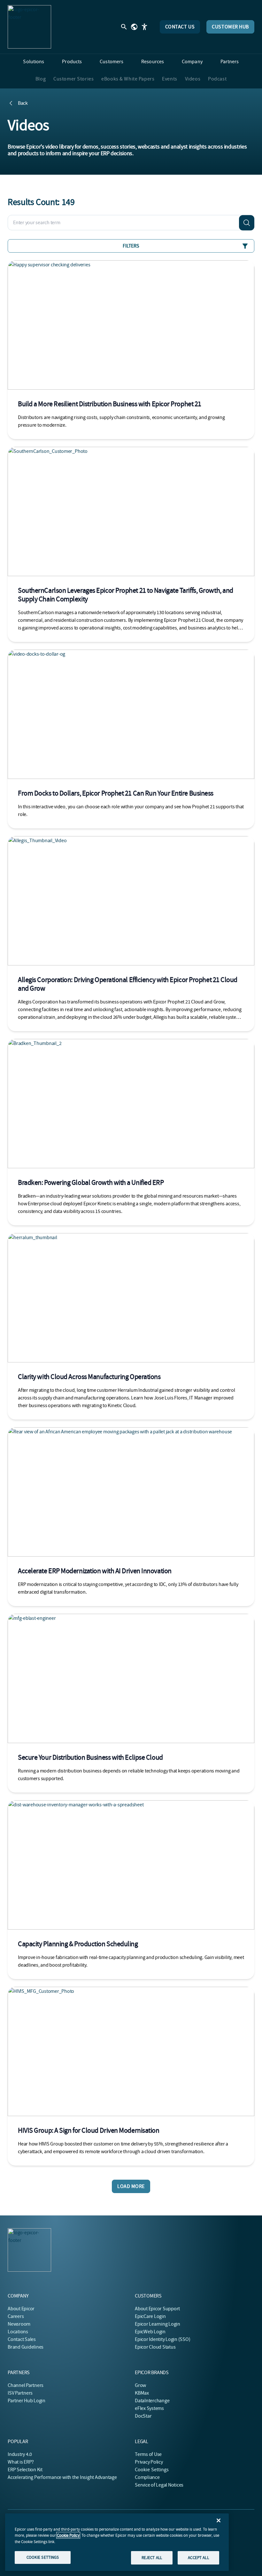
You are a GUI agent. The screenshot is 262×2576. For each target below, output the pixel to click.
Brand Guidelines (26, 2347)
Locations (18, 2332)
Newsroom (19, 2324)
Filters (131, 246)
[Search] (247, 223)
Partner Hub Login (27, 2401)
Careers (16, 2316)
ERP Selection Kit (25, 2470)
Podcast (217, 79)
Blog (41, 79)
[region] (117, 2542)
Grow (140, 2385)
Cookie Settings (152, 2470)
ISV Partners (20, 2393)
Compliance (147, 2477)
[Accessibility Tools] (144, 27)
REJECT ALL (152, 2558)
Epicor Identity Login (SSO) (163, 2339)
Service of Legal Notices (159, 2485)
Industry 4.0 (20, 2454)
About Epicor (21, 2309)
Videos (193, 79)
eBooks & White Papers (128, 79)
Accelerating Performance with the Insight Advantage (62, 2477)
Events (170, 79)
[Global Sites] (134, 27)
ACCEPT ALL (198, 2558)
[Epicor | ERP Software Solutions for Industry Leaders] (29, 27)
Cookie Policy (68, 2535)
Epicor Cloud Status (155, 2347)
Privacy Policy (149, 2462)
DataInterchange (152, 2401)
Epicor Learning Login (158, 2324)
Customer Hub (230, 27)
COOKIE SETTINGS (43, 2557)
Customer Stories (73, 79)
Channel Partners (26, 2385)
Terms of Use (148, 2454)
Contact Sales (22, 2339)
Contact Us (180, 27)
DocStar (143, 2416)
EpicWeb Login (150, 2332)
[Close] (219, 2520)
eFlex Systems (149, 2408)
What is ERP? (21, 2462)
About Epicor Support (157, 2309)
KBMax (142, 2393)
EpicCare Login (150, 2316)
